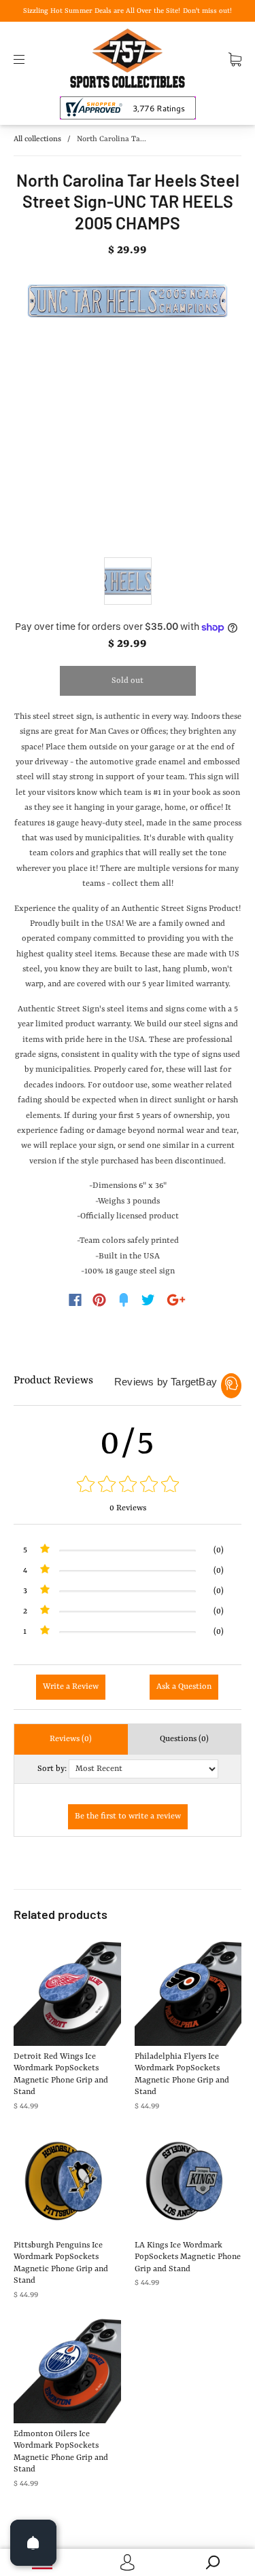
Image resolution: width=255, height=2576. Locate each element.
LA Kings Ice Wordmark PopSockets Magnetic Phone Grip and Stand (188, 2257)
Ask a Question (184, 1687)
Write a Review (71, 1687)
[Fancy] (124, 1300)
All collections (37, 139)
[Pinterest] (99, 1300)
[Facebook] (75, 1300)
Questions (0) (184, 1739)
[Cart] (235, 59)
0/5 (128, 1444)
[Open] (33, 2543)
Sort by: (52, 1769)
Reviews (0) (71, 1739)
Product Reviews (53, 1381)
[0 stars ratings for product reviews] (128, 1486)
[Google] (176, 1300)
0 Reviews (128, 1508)
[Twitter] (148, 1300)
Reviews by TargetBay (166, 1382)
